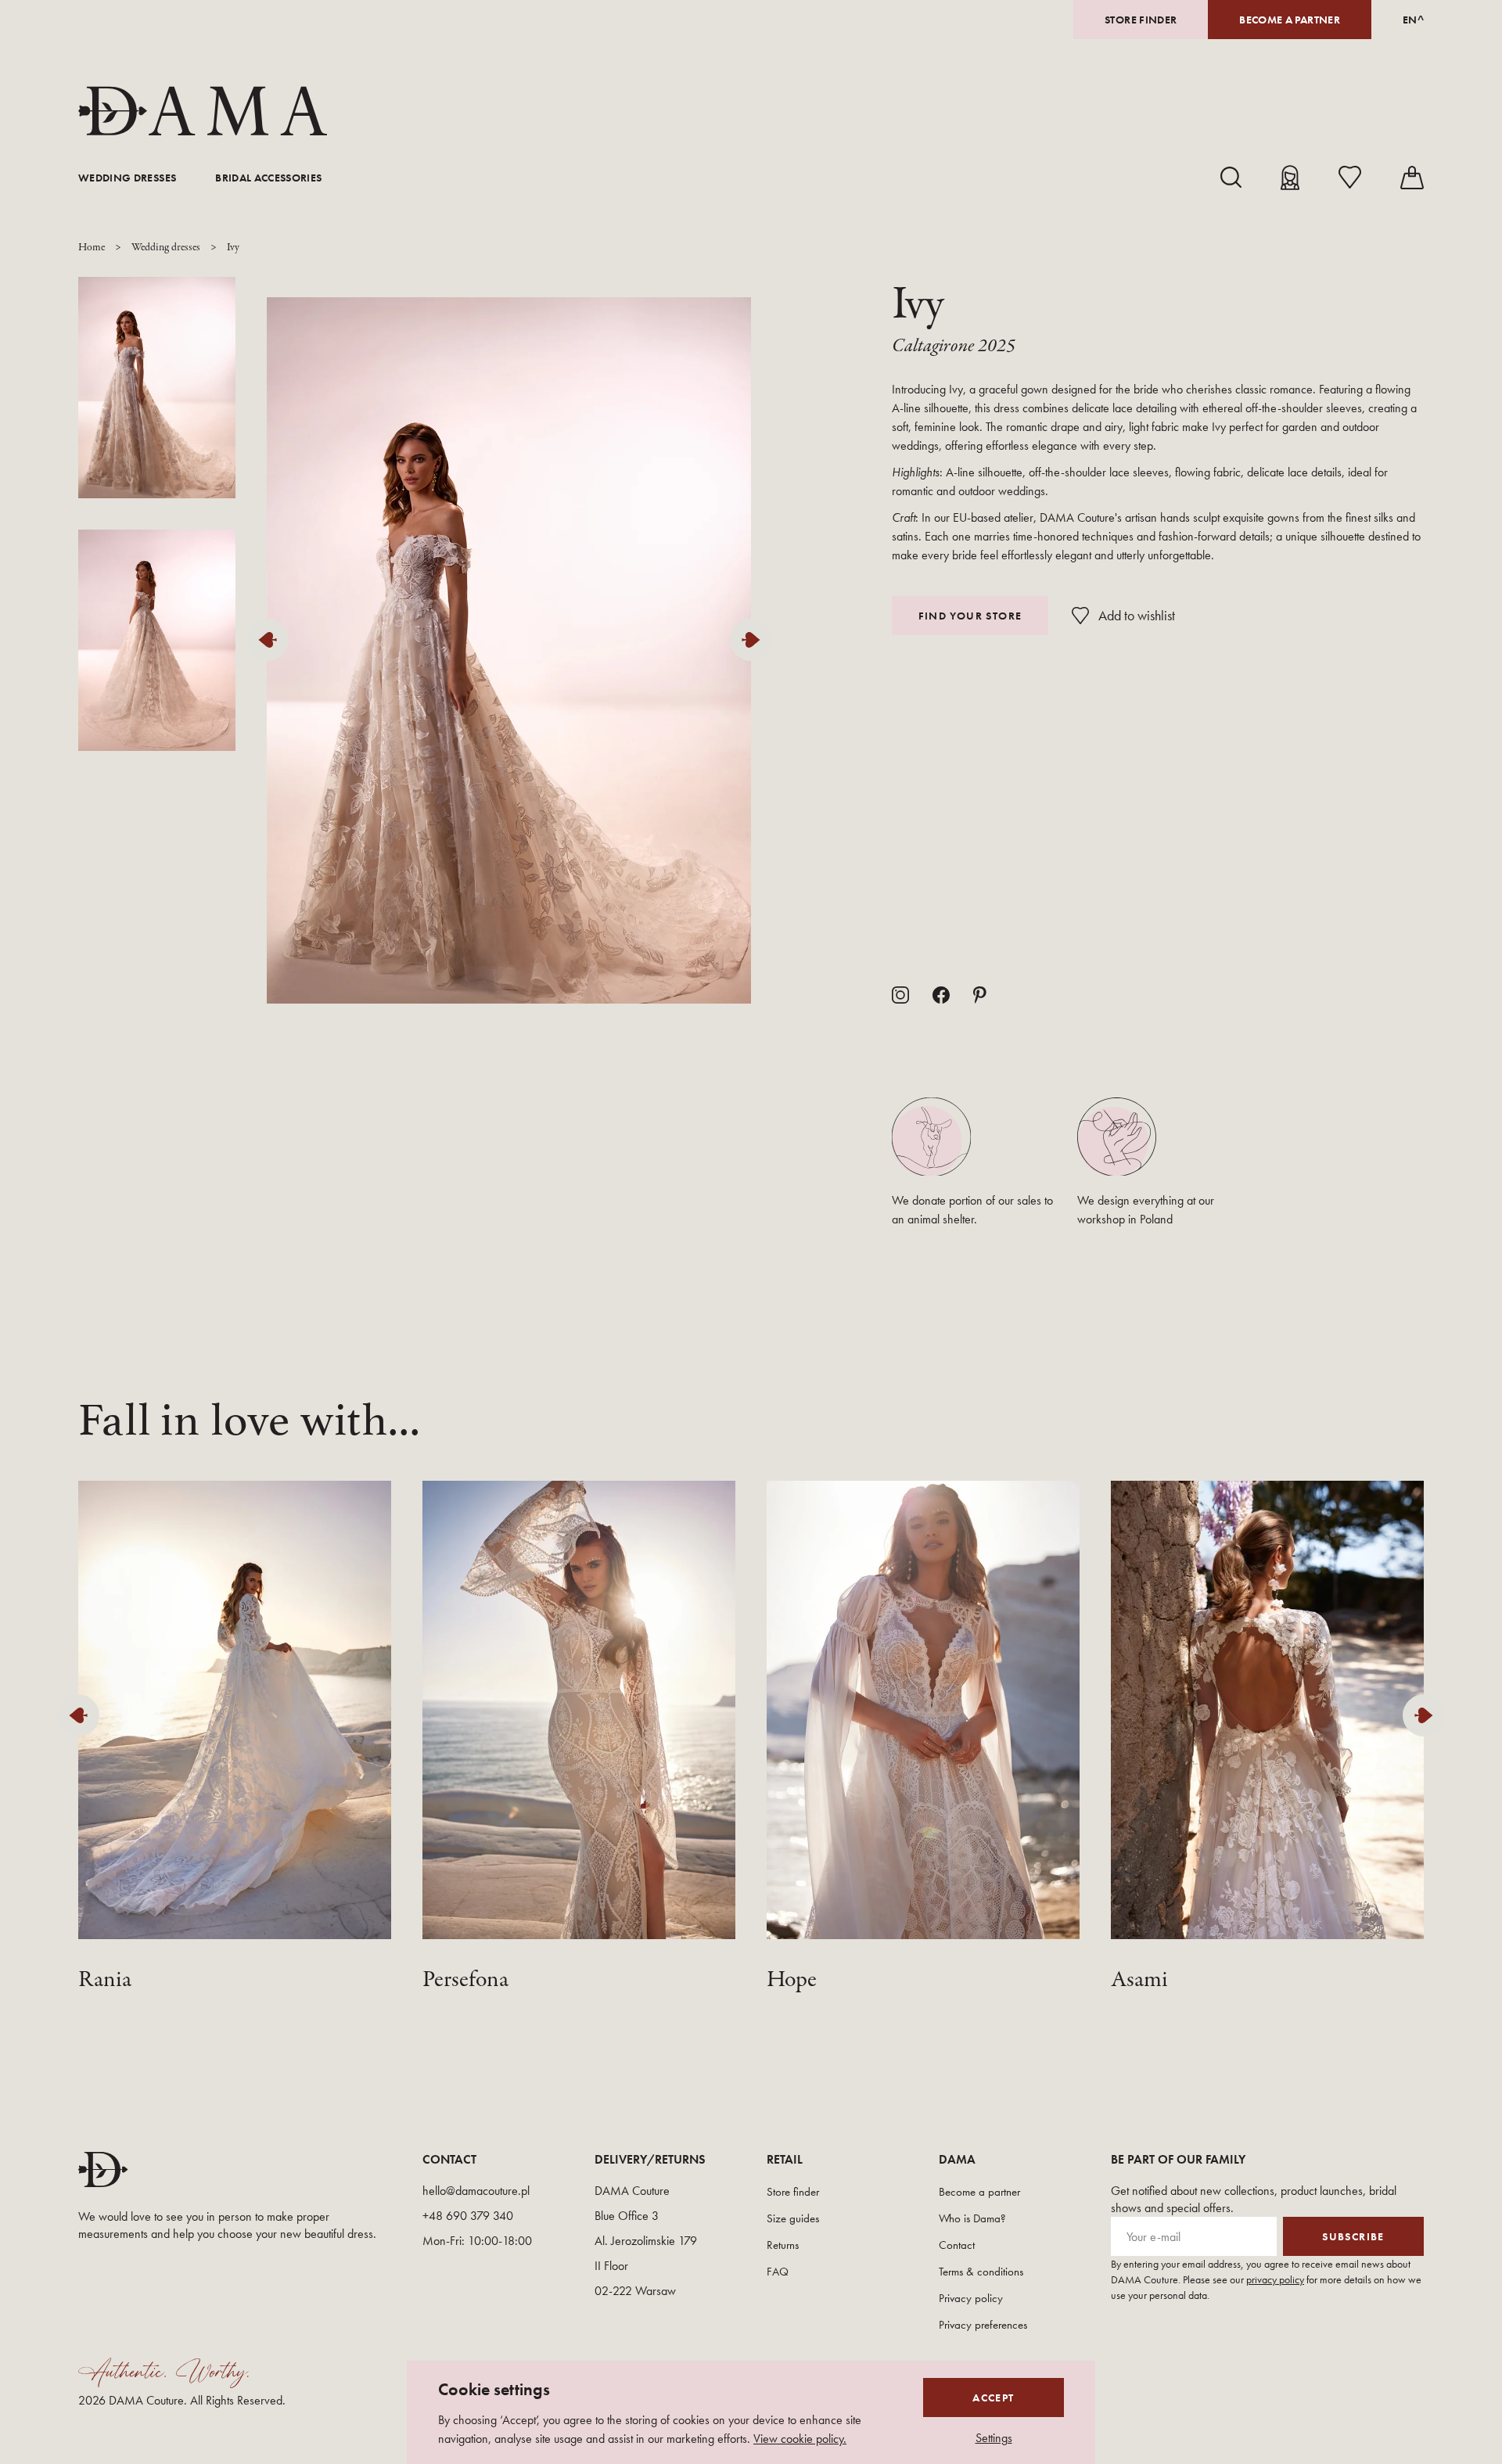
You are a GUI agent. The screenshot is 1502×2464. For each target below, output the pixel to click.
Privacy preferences (983, 2325)
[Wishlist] (1350, 177)
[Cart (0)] (1412, 178)
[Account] (1290, 178)
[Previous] (271, 640)
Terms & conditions (981, 2272)
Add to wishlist (1137, 615)
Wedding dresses (127, 178)
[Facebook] (941, 995)
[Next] (755, 640)
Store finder (1141, 20)
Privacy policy (971, 2298)
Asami (1139, 1980)
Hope (792, 1980)
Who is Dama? (972, 2218)
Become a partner (1290, 20)
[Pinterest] (980, 995)
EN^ (1413, 20)
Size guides (793, 2218)
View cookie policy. (800, 2439)
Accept (993, 2398)
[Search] (1231, 177)
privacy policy (1275, 2279)
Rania (105, 1980)
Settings (994, 2438)
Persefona (465, 1980)
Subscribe (1353, 2236)
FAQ (778, 2272)
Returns (783, 2245)
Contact (957, 2245)
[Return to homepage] (203, 111)
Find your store (970, 616)
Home (92, 248)
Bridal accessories (268, 178)
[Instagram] (900, 995)
